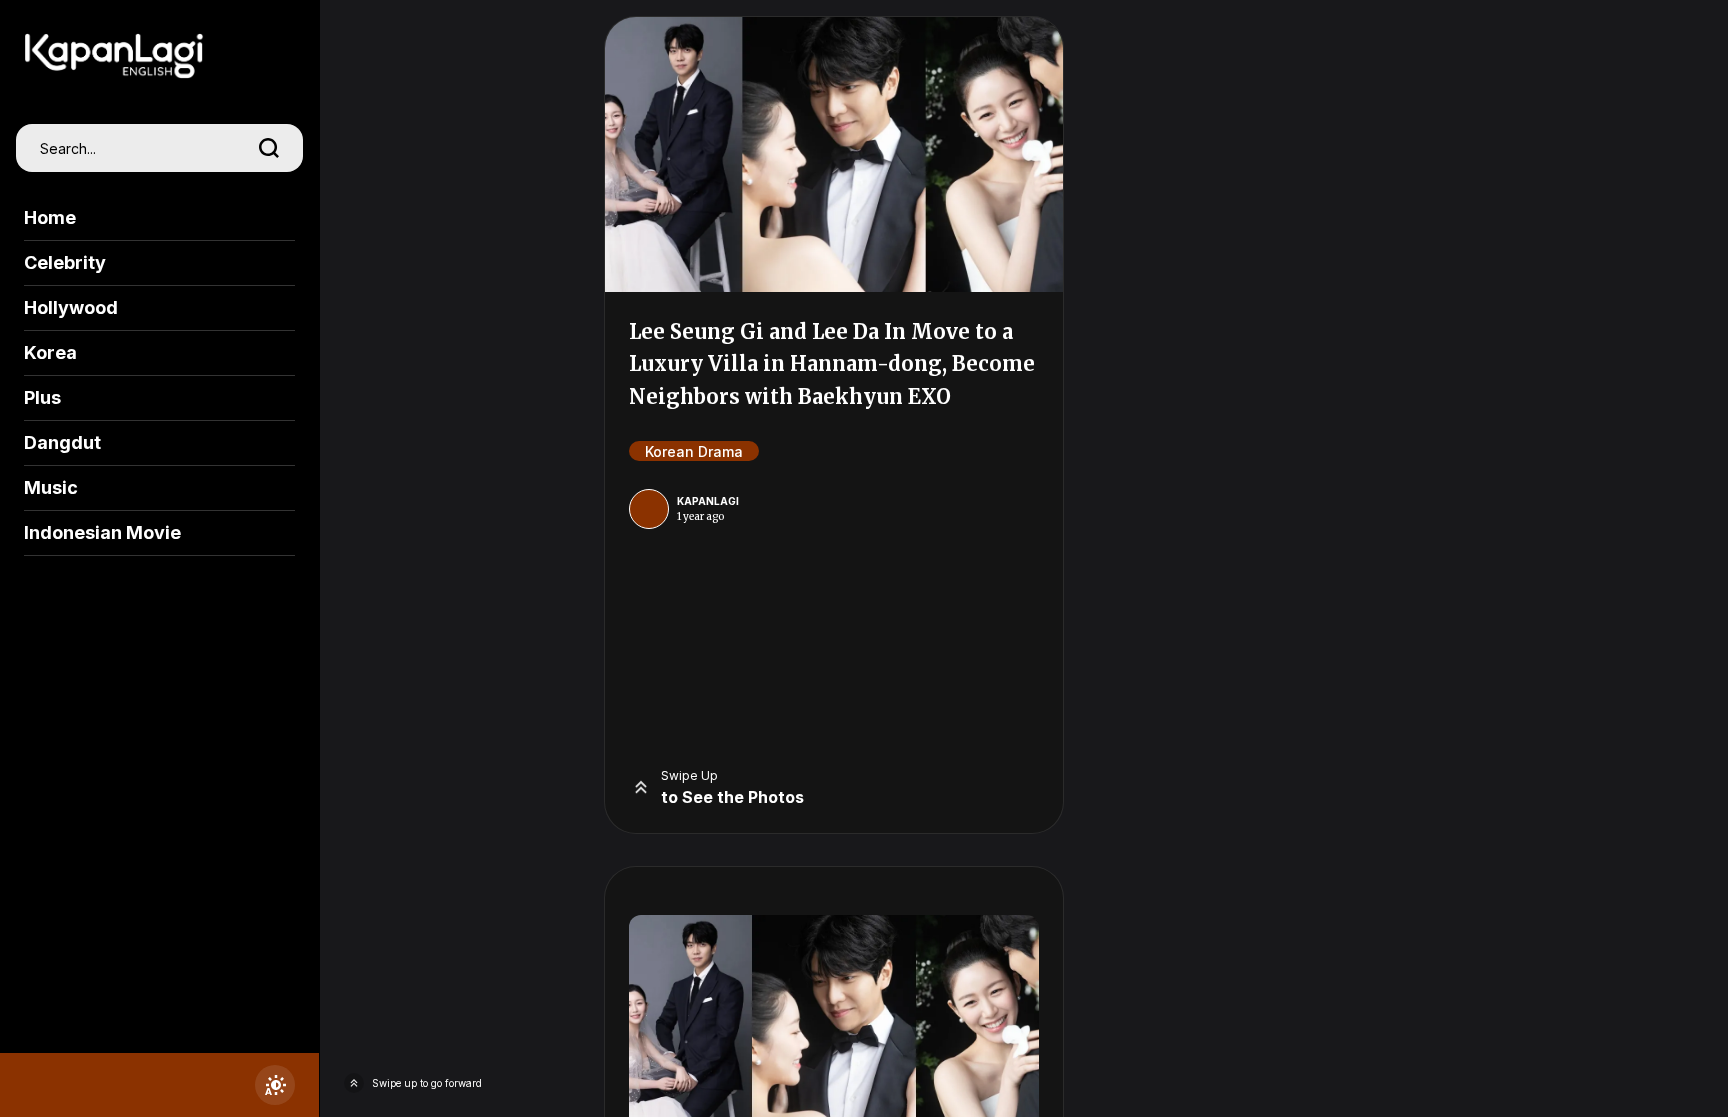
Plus (42, 397)
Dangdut (62, 442)
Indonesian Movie (102, 532)
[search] (269, 148)
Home (50, 217)
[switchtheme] (275, 1085)
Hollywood (71, 307)
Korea (50, 352)
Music (51, 487)
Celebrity (65, 262)
